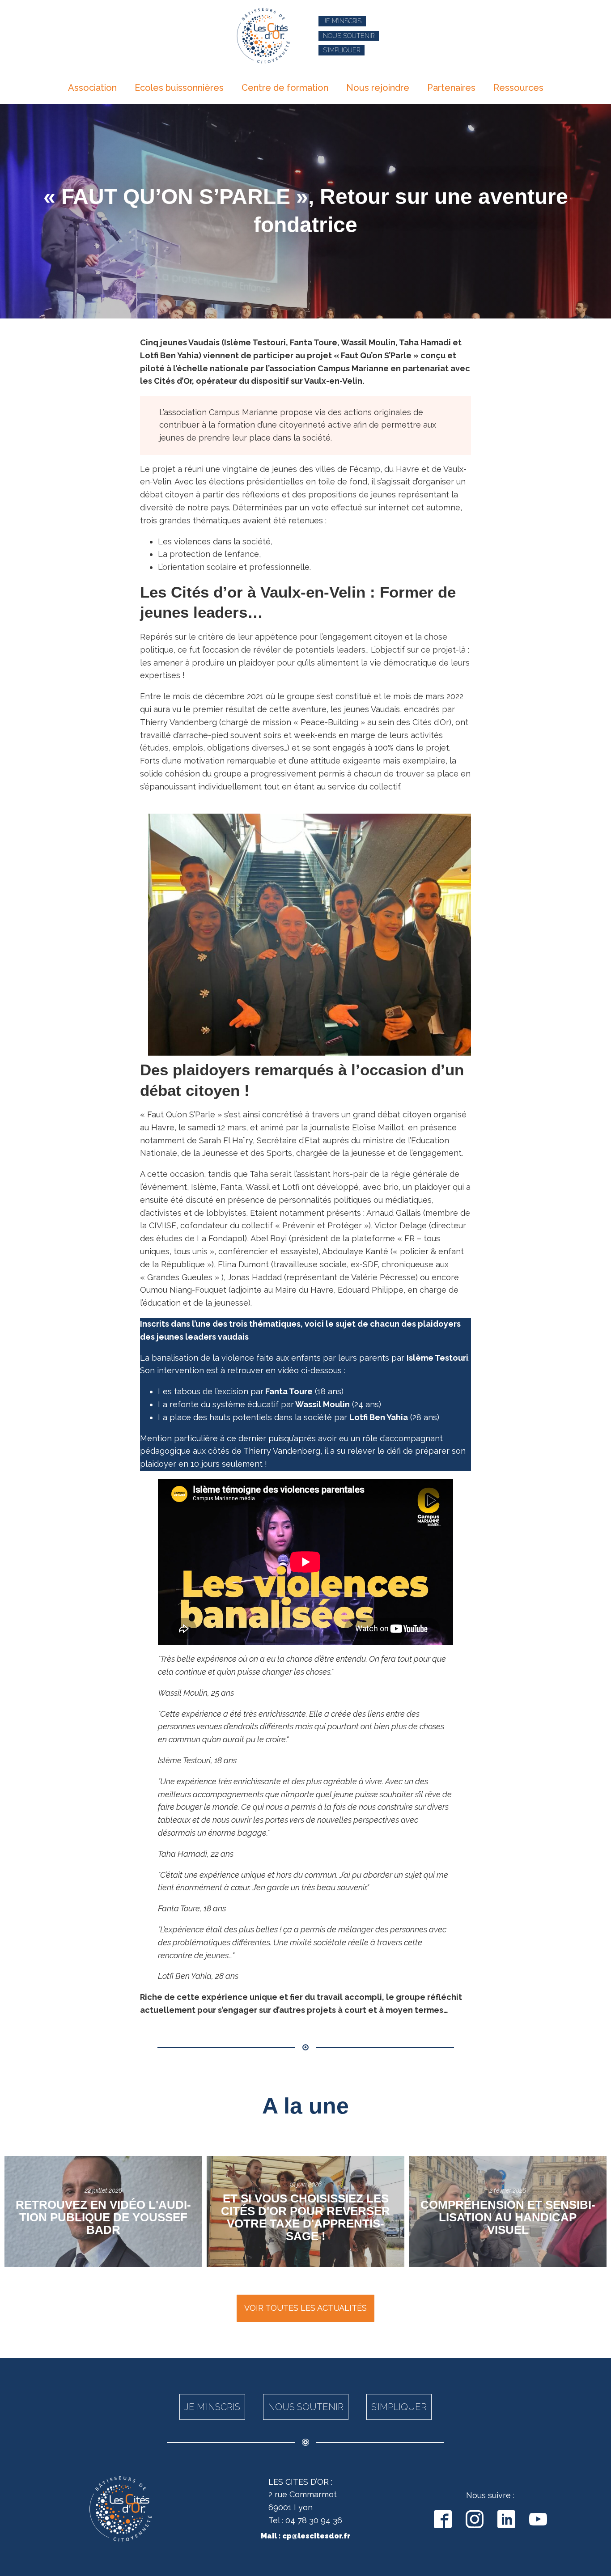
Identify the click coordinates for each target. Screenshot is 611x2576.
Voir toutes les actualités (305, 2308)
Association (92, 88)
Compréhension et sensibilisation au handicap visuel (508, 2217)
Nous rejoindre (378, 88)
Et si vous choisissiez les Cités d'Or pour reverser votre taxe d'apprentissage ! (305, 2217)
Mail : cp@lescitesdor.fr (305, 2536)
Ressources (518, 88)
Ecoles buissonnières (179, 88)
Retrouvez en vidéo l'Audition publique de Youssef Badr (103, 2217)
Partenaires (451, 88)
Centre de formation (285, 88)
